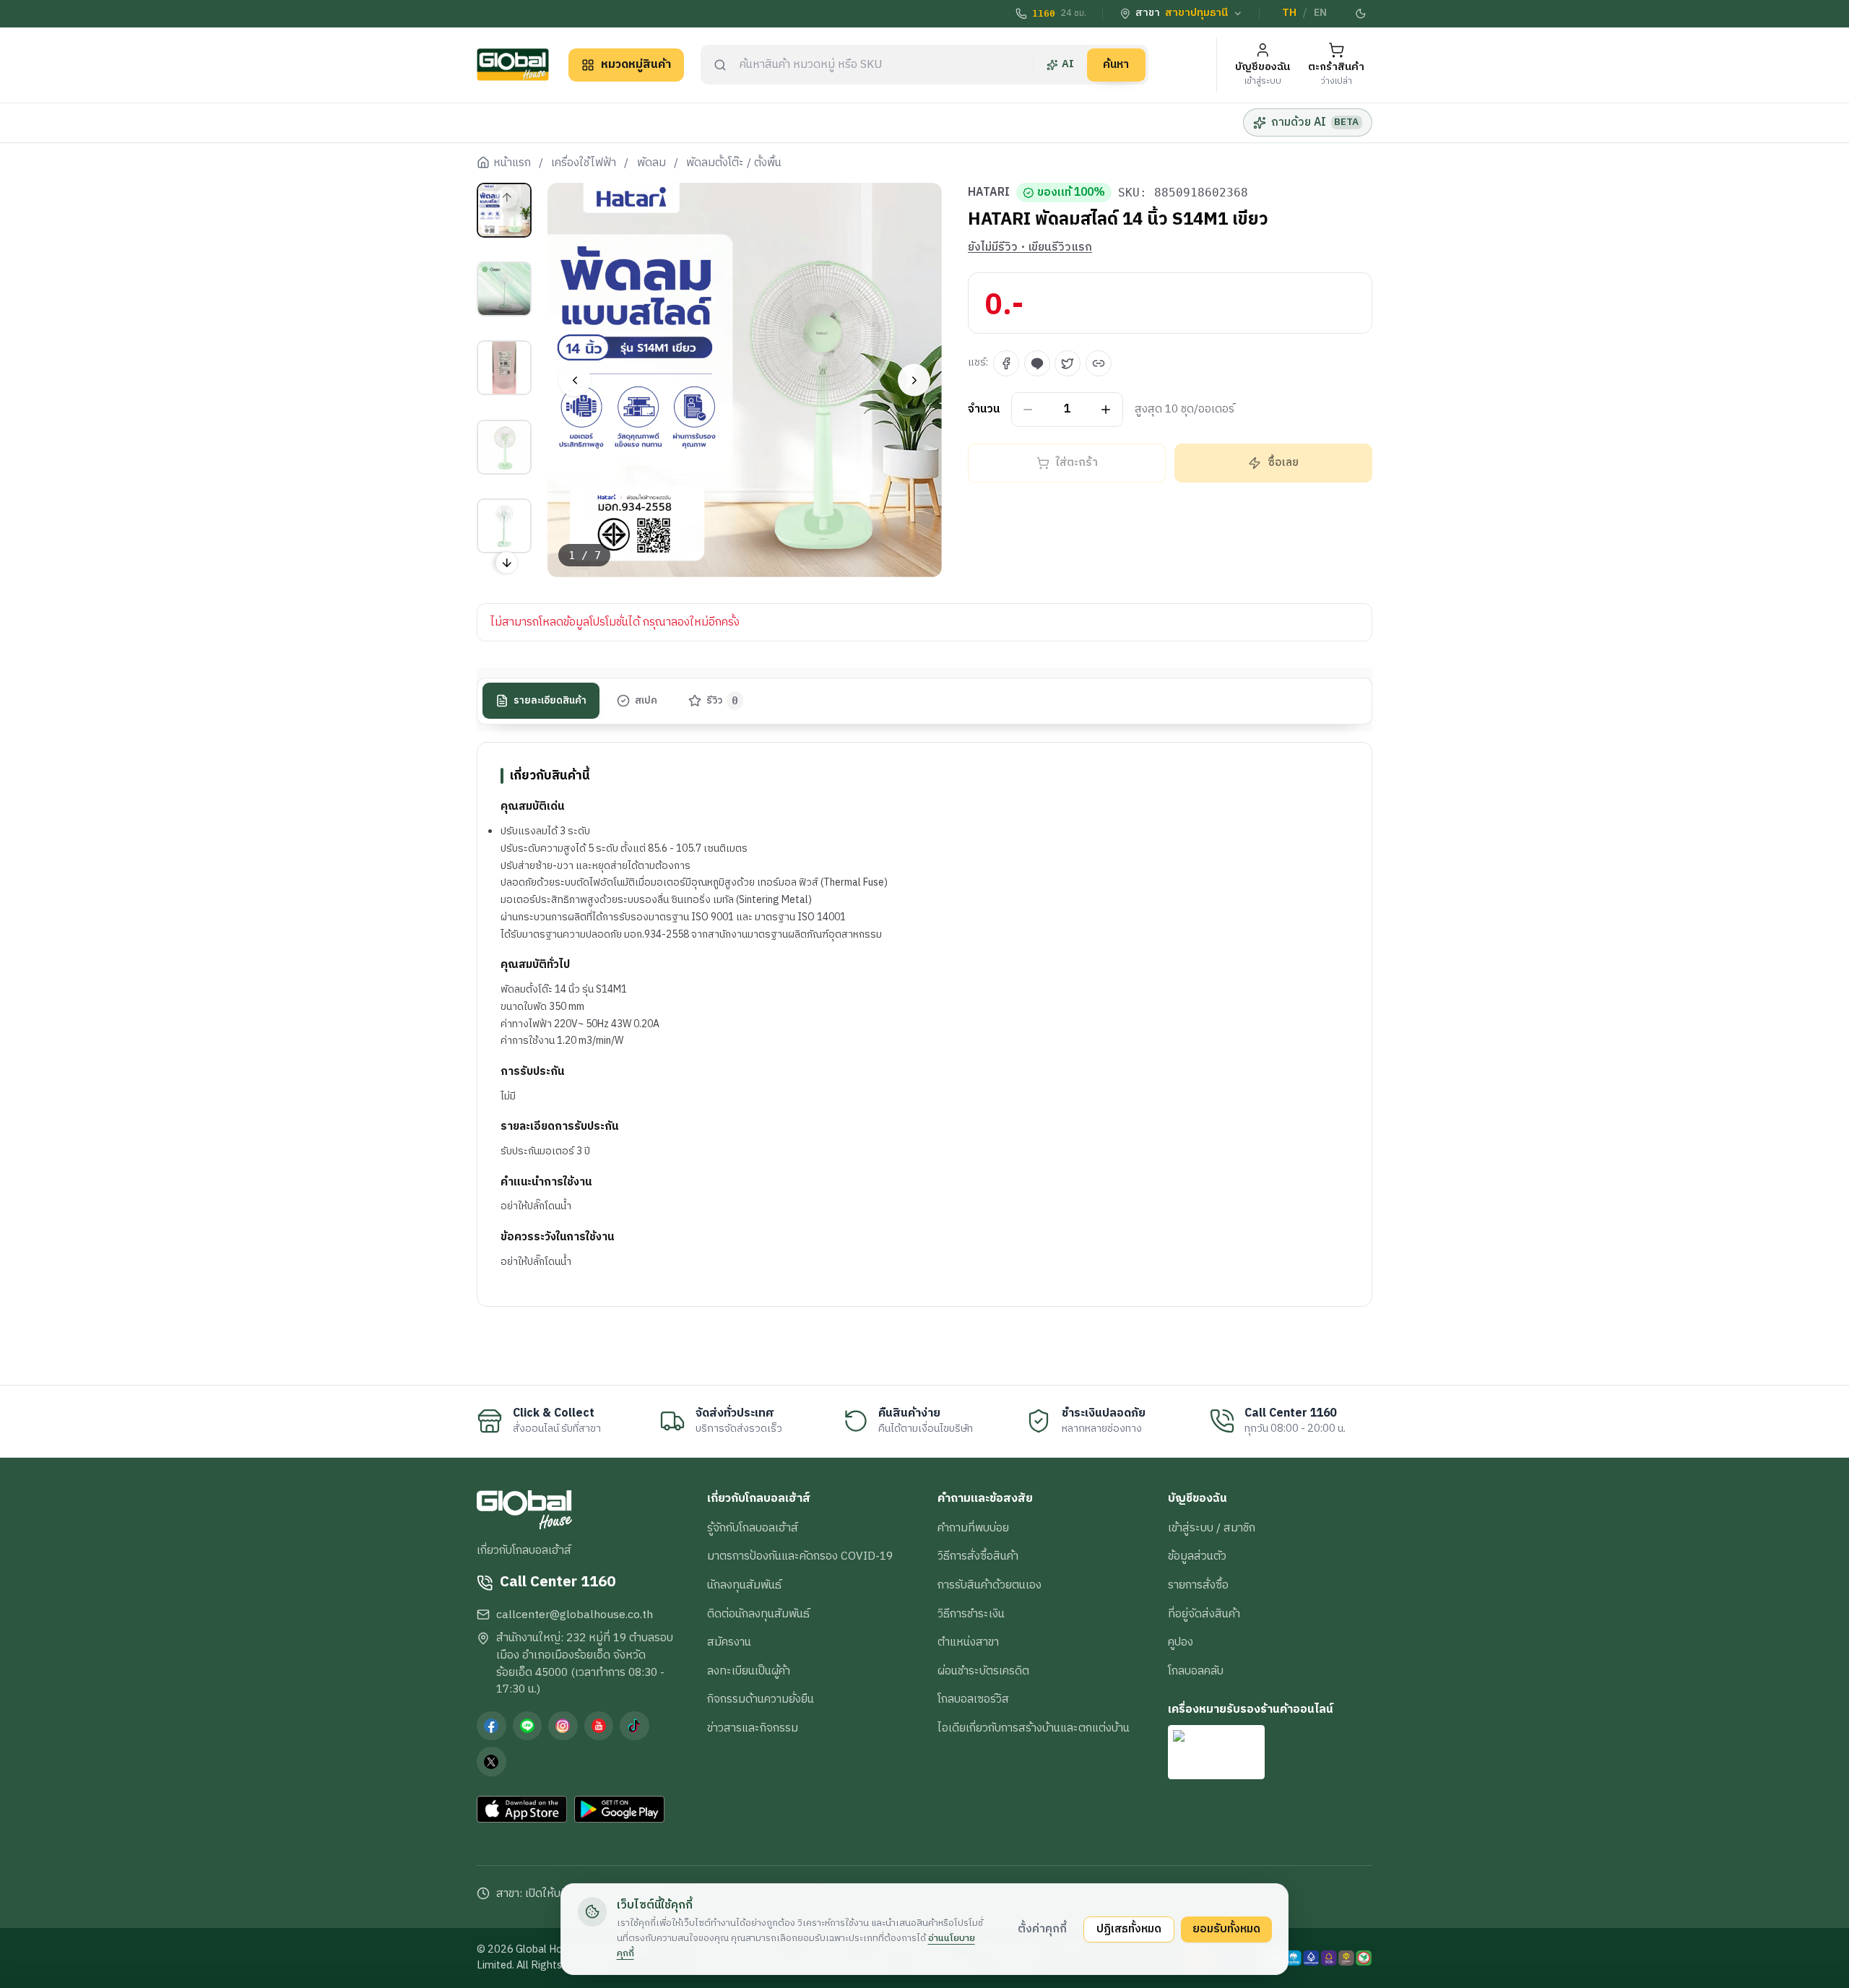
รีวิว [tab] (723, 701)
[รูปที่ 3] (504, 368)
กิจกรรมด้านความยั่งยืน (761, 1699)
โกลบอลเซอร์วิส (973, 1699)
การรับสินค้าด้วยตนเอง (990, 1585)
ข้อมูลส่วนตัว (1197, 1556)
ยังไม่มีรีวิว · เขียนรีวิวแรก (1030, 248)
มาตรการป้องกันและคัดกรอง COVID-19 (800, 1556)
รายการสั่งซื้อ (1198, 1585)
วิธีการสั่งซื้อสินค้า (978, 1556)
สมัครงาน (729, 1642)
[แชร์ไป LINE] (1037, 363)
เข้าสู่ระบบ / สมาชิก (1212, 1528)
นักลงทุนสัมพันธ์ (744, 1585)
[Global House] (513, 65)
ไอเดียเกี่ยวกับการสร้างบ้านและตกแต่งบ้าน (1034, 1728)
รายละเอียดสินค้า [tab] (550, 701)
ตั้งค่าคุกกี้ (1042, 1929)
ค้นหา (1116, 64)
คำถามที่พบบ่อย (973, 1528)
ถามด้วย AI (1315, 122)
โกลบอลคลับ (1196, 1671)
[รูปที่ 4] (504, 447)
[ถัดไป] (914, 380)
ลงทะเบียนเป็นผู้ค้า (749, 1671)
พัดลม (651, 163)
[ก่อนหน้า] (575, 380)
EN (1320, 13)
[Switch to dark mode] (1361, 14)
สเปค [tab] (646, 701)
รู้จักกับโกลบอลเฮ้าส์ (753, 1528)
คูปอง (1181, 1642)
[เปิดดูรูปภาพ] (745, 380)
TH (1289, 13)
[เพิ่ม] (1106, 410)
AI (1068, 64)
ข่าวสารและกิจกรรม (753, 1728)
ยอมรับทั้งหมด (1226, 1929)
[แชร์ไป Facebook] (1006, 363)
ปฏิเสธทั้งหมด (1129, 1929)
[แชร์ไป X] (1068, 363)
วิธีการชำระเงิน (971, 1614)
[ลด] (1028, 410)
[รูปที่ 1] (504, 210)
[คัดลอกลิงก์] (1099, 363)
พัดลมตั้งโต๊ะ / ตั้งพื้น (734, 163)
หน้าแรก (512, 163)
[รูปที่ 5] (504, 526)
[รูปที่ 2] (504, 289)
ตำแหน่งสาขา (968, 1642)
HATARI (989, 193)
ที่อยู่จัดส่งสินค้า (1204, 1614)
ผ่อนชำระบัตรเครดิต (983, 1671)
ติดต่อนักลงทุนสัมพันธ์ (758, 1614)
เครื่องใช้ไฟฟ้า (584, 163)
